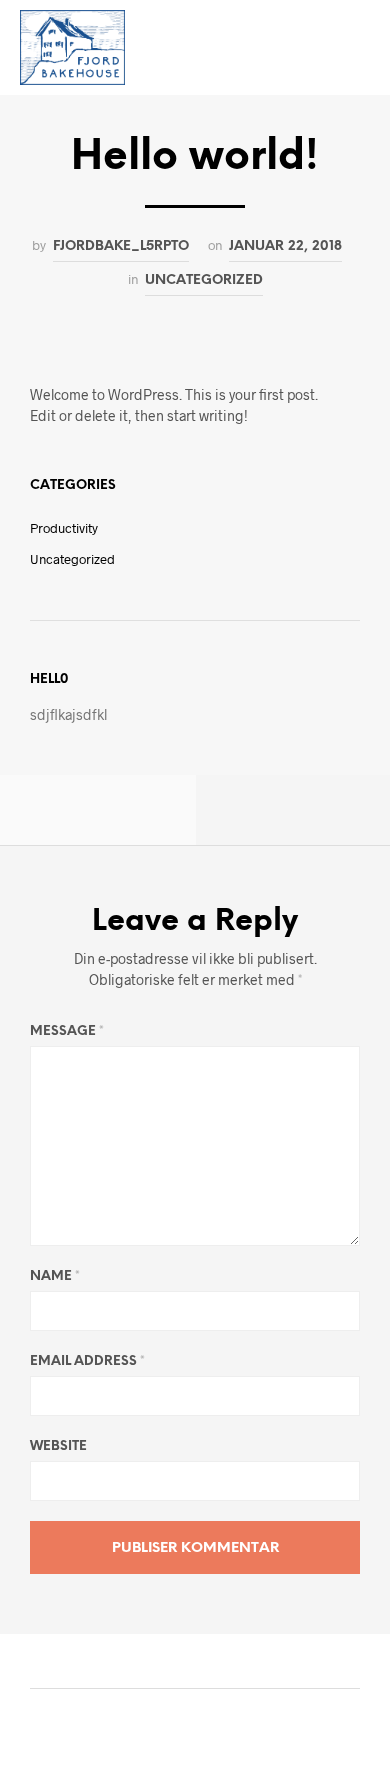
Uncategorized (204, 280)
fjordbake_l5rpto (121, 246)
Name (55, 1276)
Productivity (64, 528)
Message (67, 1031)
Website (58, 1446)
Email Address (87, 1361)
